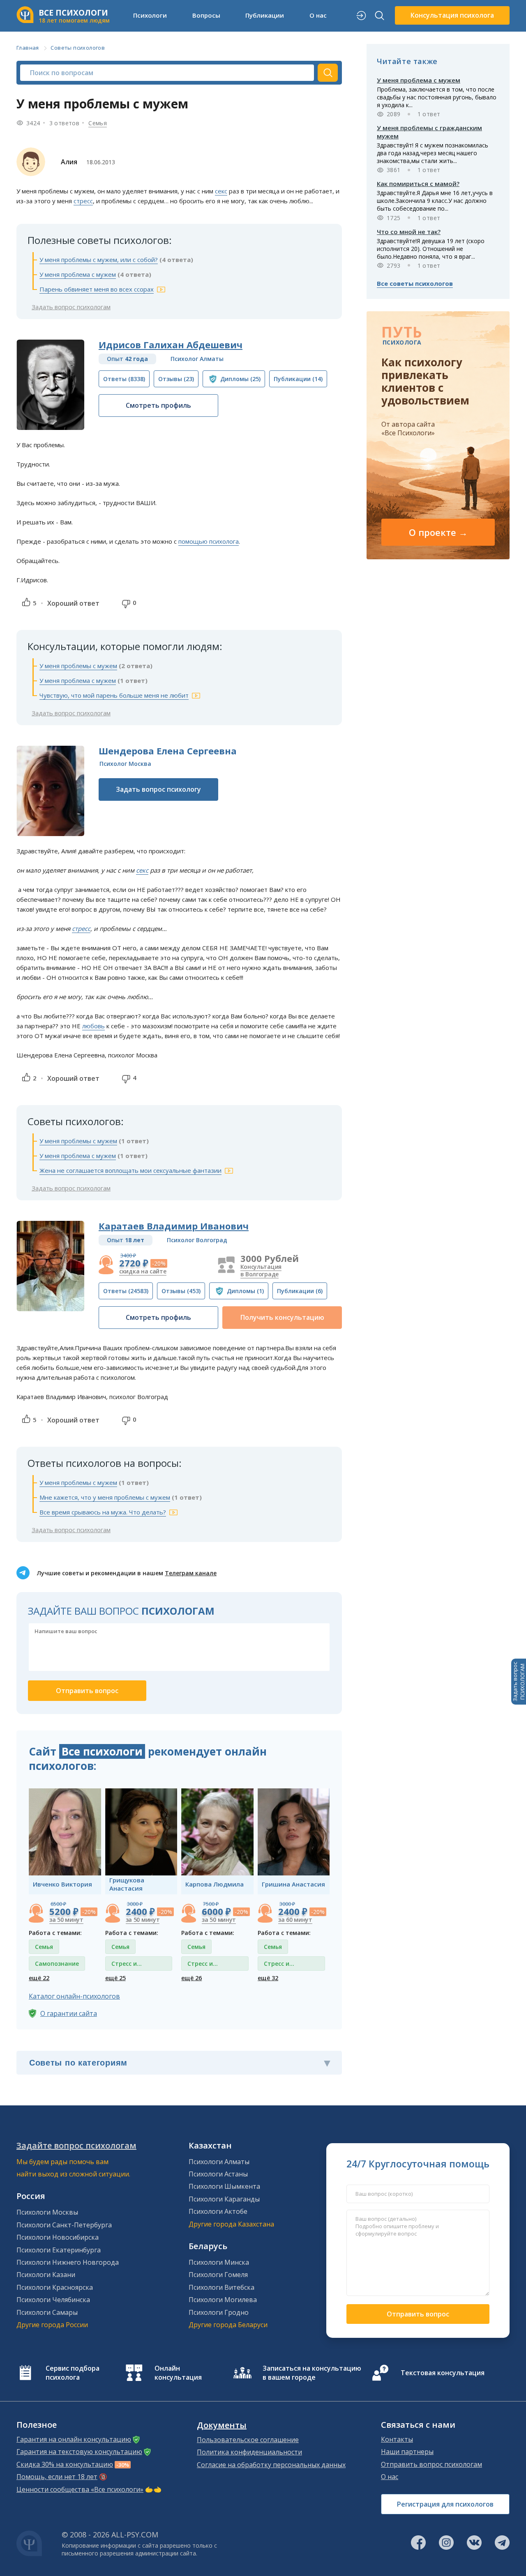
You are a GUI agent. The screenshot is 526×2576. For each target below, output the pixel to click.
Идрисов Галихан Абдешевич (171, 345)
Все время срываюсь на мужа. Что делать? (103, 1512)
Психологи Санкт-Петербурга (64, 2225)
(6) (300, 1291)
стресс (83, 201)
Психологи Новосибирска (58, 2237)
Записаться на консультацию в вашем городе (312, 2373)
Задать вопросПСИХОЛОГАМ (519, 1682)
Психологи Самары (47, 2312)
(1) (245, 1291)
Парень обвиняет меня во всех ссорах (97, 289)
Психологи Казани (46, 2275)
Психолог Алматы (197, 359)
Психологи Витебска (221, 2287)
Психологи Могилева (223, 2300)
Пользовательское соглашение (248, 2440)
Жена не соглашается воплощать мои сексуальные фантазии (130, 1170)
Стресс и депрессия (127, 1965)
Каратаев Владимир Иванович (174, 1226)
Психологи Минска (219, 2262)
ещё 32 (268, 1978)
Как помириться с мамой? (418, 184)
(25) (240, 379)
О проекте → (438, 532)
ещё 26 (191, 1978)
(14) (298, 379)
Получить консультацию (282, 1317)
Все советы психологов (415, 283)
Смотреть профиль (158, 405)
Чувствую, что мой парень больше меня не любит (114, 695)
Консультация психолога (452, 15)
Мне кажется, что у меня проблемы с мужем (105, 1497)
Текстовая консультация (443, 2373)
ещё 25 (115, 1978)
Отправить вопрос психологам (431, 2464)
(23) (176, 379)
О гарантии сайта (69, 2013)
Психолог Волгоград (197, 1240)
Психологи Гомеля (218, 2275)
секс (221, 191)
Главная (28, 48)
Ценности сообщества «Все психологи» (80, 2489)
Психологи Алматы (219, 2162)
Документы (222, 2425)
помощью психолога (209, 541)
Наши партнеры (407, 2452)
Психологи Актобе (218, 2211)
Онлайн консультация (178, 2373)
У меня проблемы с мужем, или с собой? (99, 260)
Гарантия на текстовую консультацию (79, 2452)
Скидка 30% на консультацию (65, 2464)
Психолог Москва (125, 764)
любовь (93, 1026)
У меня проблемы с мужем (78, 666)
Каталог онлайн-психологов (74, 1996)
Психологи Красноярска (55, 2287)
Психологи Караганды (224, 2199)
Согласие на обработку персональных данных (271, 2465)
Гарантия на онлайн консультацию (74, 2439)
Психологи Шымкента (224, 2186)
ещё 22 (39, 1978)
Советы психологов (78, 48)
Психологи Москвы (47, 2212)
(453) (181, 1291)
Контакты (397, 2439)
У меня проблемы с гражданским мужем (429, 132)
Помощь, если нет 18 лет (57, 2477)
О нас (390, 2477)
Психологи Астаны (218, 2174)
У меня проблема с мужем (78, 274)
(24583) (126, 1291)
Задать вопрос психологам (71, 307)
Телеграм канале (191, 1573)
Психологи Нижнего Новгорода (68, 2262)
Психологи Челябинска (53, 2300)
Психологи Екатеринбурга (59, 2250)
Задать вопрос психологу (158, 789)
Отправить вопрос (418, 2314)
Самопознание (57, 1964)
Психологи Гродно (219, 2312)
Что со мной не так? (409, 232)
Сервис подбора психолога (73, 2373)
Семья (98, 123)
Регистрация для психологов (445, 2504)
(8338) (124, 379)
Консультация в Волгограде (261, 1270)
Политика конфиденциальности (249, 2452)
